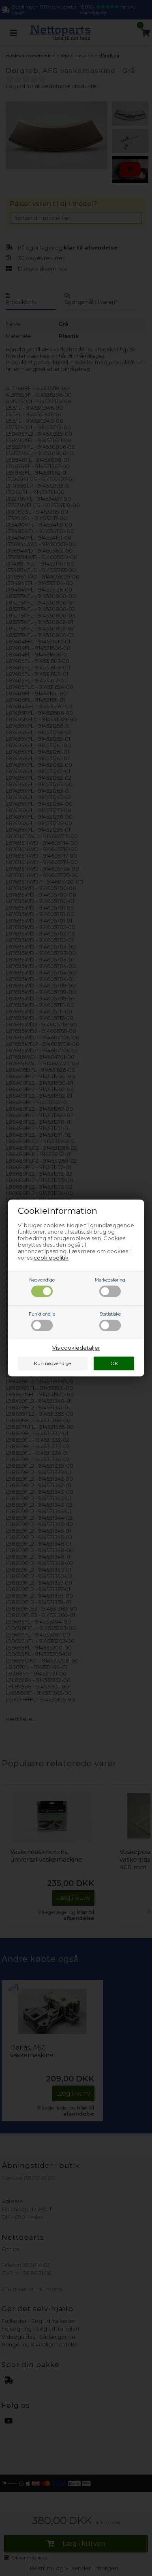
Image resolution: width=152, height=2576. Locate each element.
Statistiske (110, 1314)
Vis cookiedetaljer (76, 1348)
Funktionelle (42, 1314)
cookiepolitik (51, 1258)
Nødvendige (42, 1280)
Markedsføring (110, 1280)
